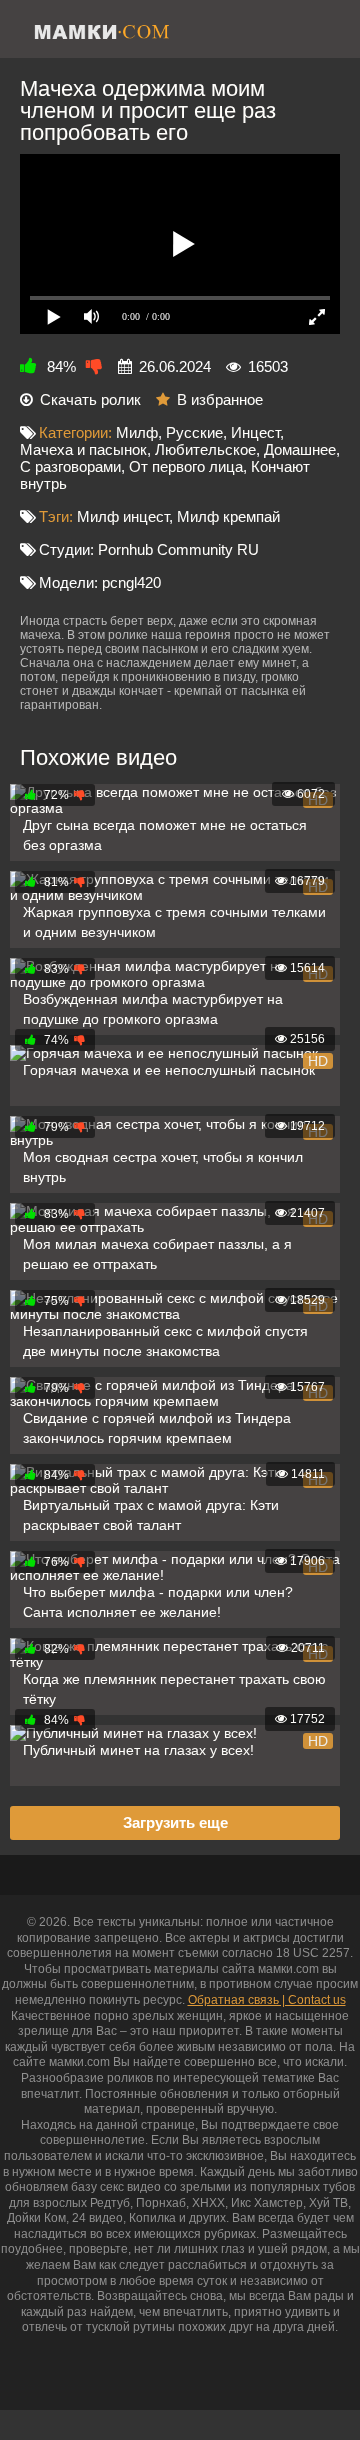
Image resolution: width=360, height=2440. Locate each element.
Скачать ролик (90, 399)
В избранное (220, 399)
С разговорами (70, 466)
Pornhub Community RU (178, 549)
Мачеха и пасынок (83, 449)
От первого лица (186, 466)
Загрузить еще (175, 1822)
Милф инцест (123, 516)
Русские (194, 432)
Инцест (255, 432)
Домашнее (300, 449)
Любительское (205, 449)
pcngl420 (131, 582)
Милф (137, 432)
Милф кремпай (228, 516)
